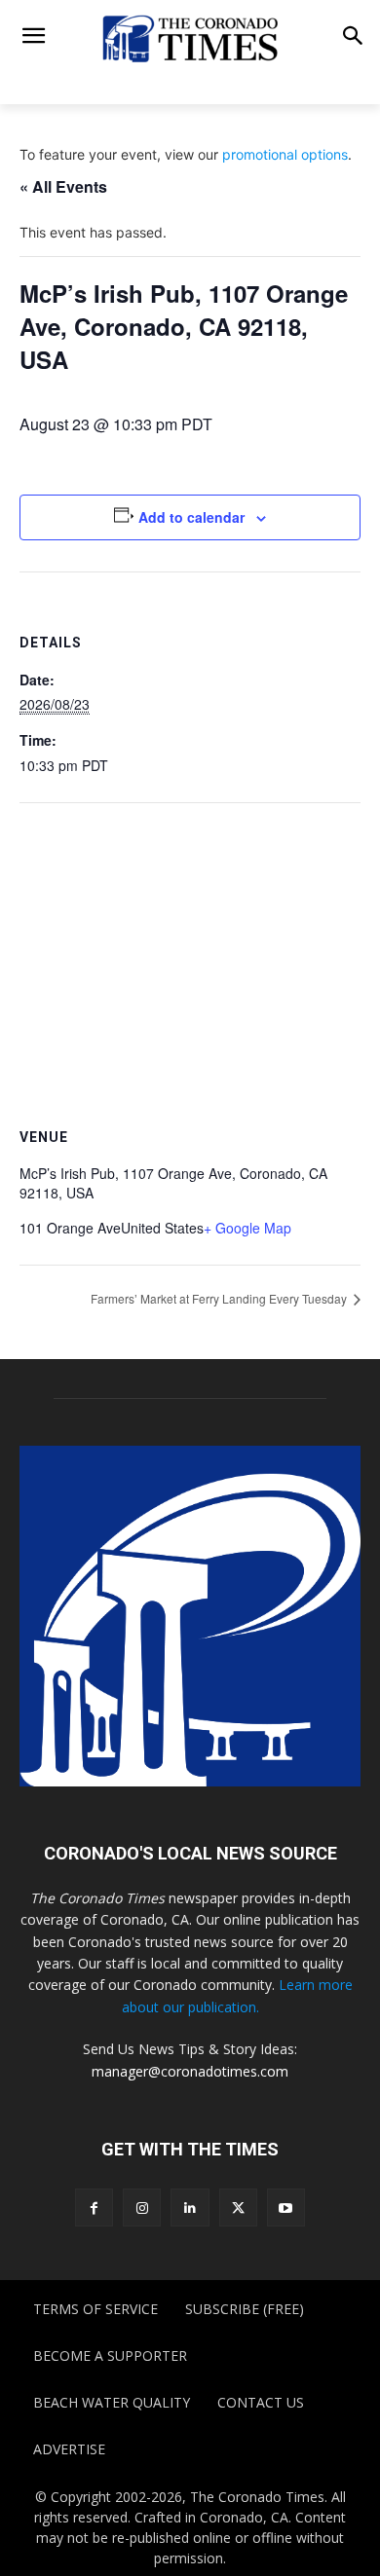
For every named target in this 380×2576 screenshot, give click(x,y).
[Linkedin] (190, 2208)
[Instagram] (142, 2208)
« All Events (63, 186)
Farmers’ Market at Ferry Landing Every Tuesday (220, 1298)
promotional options (285, 154)
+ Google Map (247, 1228)
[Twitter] (238, 2208)
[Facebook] (94, 2208)
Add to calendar (191, 517)
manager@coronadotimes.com (190, 2071)
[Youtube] (286, 2208)
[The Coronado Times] (190, 37)
